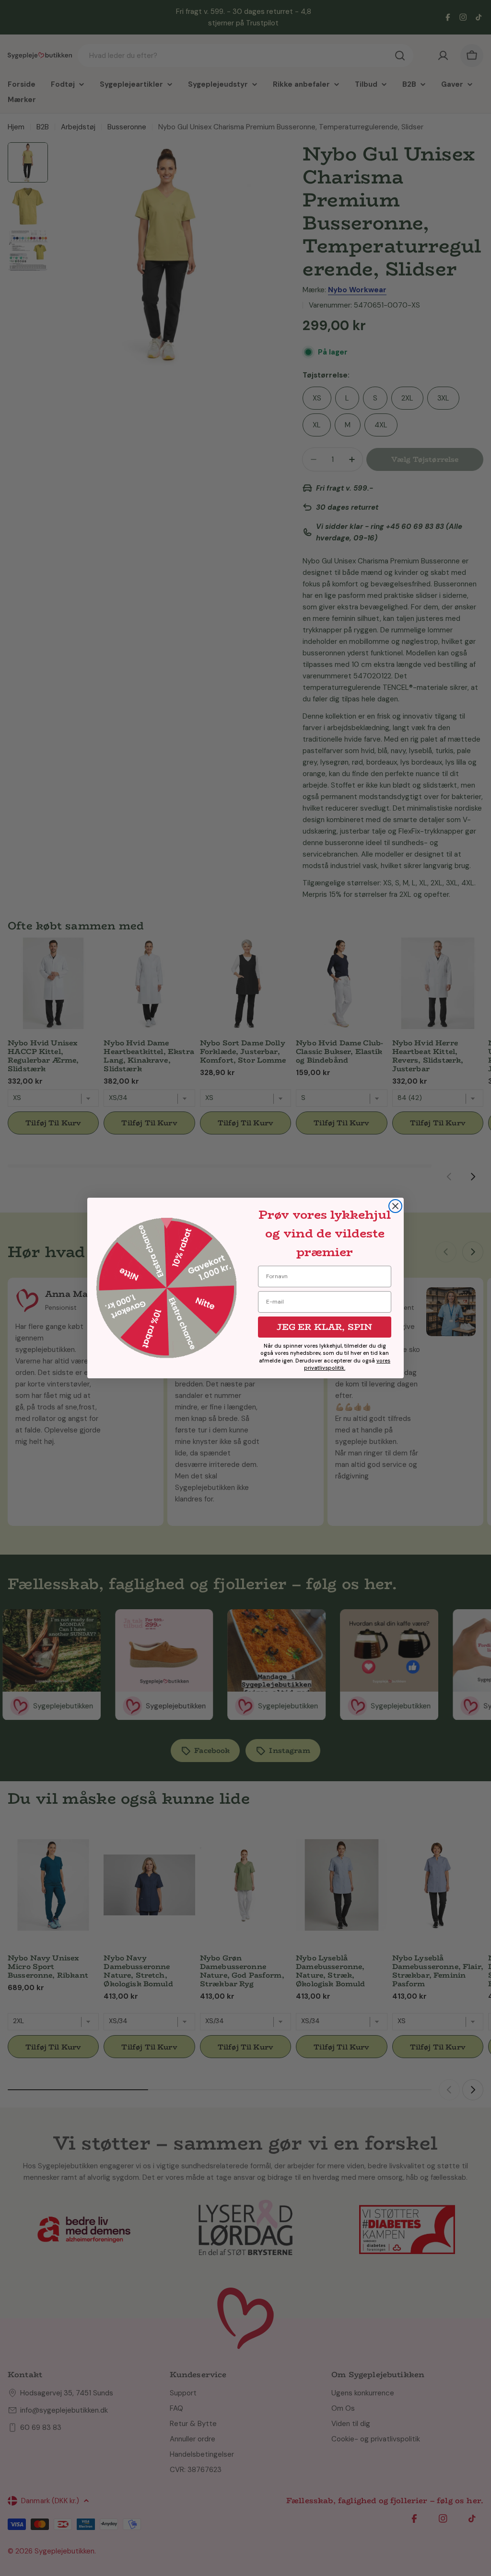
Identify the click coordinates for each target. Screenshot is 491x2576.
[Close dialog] (395, 1206)
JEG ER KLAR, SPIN (324, 1327)
